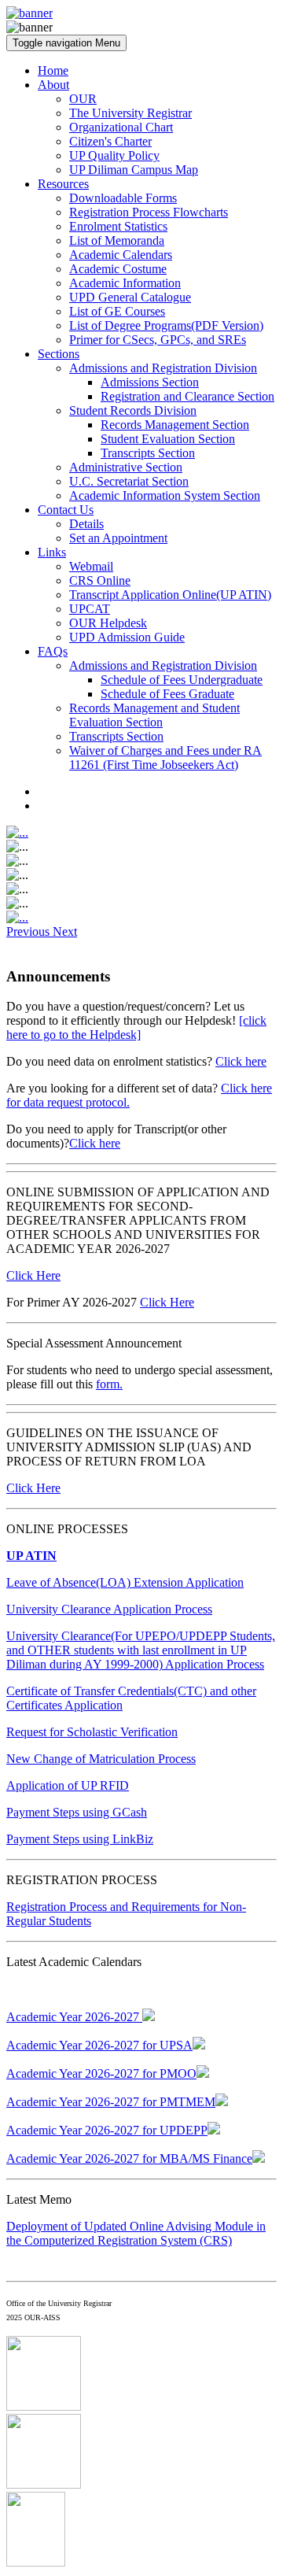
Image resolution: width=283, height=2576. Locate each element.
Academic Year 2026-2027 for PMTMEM (111, 2102)
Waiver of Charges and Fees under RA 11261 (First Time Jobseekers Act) (165, 758)
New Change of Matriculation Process (101, 1759)
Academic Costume (118, 269)
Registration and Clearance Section (187, 396)
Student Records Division (133, 410)
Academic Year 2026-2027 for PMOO (101, 2073)
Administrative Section (126, 467)
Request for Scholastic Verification (92, 1732)
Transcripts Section (148, 453)
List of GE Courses (117, 311)
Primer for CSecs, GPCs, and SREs (158, 340)
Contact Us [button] (66, 510)
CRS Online (100, 580)
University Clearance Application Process (109, 1609)
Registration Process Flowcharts (149, 212)
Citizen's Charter (110, 141)
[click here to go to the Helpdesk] (136, 1027)
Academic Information (125, 283)
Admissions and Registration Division (163, 368)
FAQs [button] (53, 651)
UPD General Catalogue (130, 297)
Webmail (91, 566)
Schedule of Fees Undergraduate (182, 680)
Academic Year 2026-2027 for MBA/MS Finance (129, 2158)
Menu (66, 43)
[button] (29, 931)
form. (109, 1384)
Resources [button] (63, 184)
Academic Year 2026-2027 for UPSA (99, 2045)
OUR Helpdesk (108, 623)
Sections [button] (59, 354)
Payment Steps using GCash (77, 1812)
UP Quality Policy (114, 155)
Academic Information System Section (165, 495)
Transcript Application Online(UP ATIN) (170, 595)
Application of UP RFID (68, 1785)
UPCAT (90, 609)
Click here (241, 1061)
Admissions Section (150, 382)
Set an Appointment (118, 538)
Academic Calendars (121, 255)
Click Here (33, 1275)
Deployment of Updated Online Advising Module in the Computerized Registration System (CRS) (136, 2233)
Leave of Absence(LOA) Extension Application (125, 1582)
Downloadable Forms (123, 198)
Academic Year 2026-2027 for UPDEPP (107, 2130)
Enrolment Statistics (118, 226)
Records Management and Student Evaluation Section (154, 715)
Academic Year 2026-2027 (74, 2017)
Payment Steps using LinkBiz (80, 1839)
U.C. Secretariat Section (129, 481)
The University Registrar (130, 113)
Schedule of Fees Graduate (167, 694)
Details (86, 524)
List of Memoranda (117, 240)
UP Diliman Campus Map (134, 170)
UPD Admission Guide (127, 637)
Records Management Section (175, 425)
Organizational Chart (121, 127)
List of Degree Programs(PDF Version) (166, 325)
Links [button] (52, 552)
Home (53, 70)
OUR (83, 99)
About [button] (53, 85)
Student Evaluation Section (168, 439)
